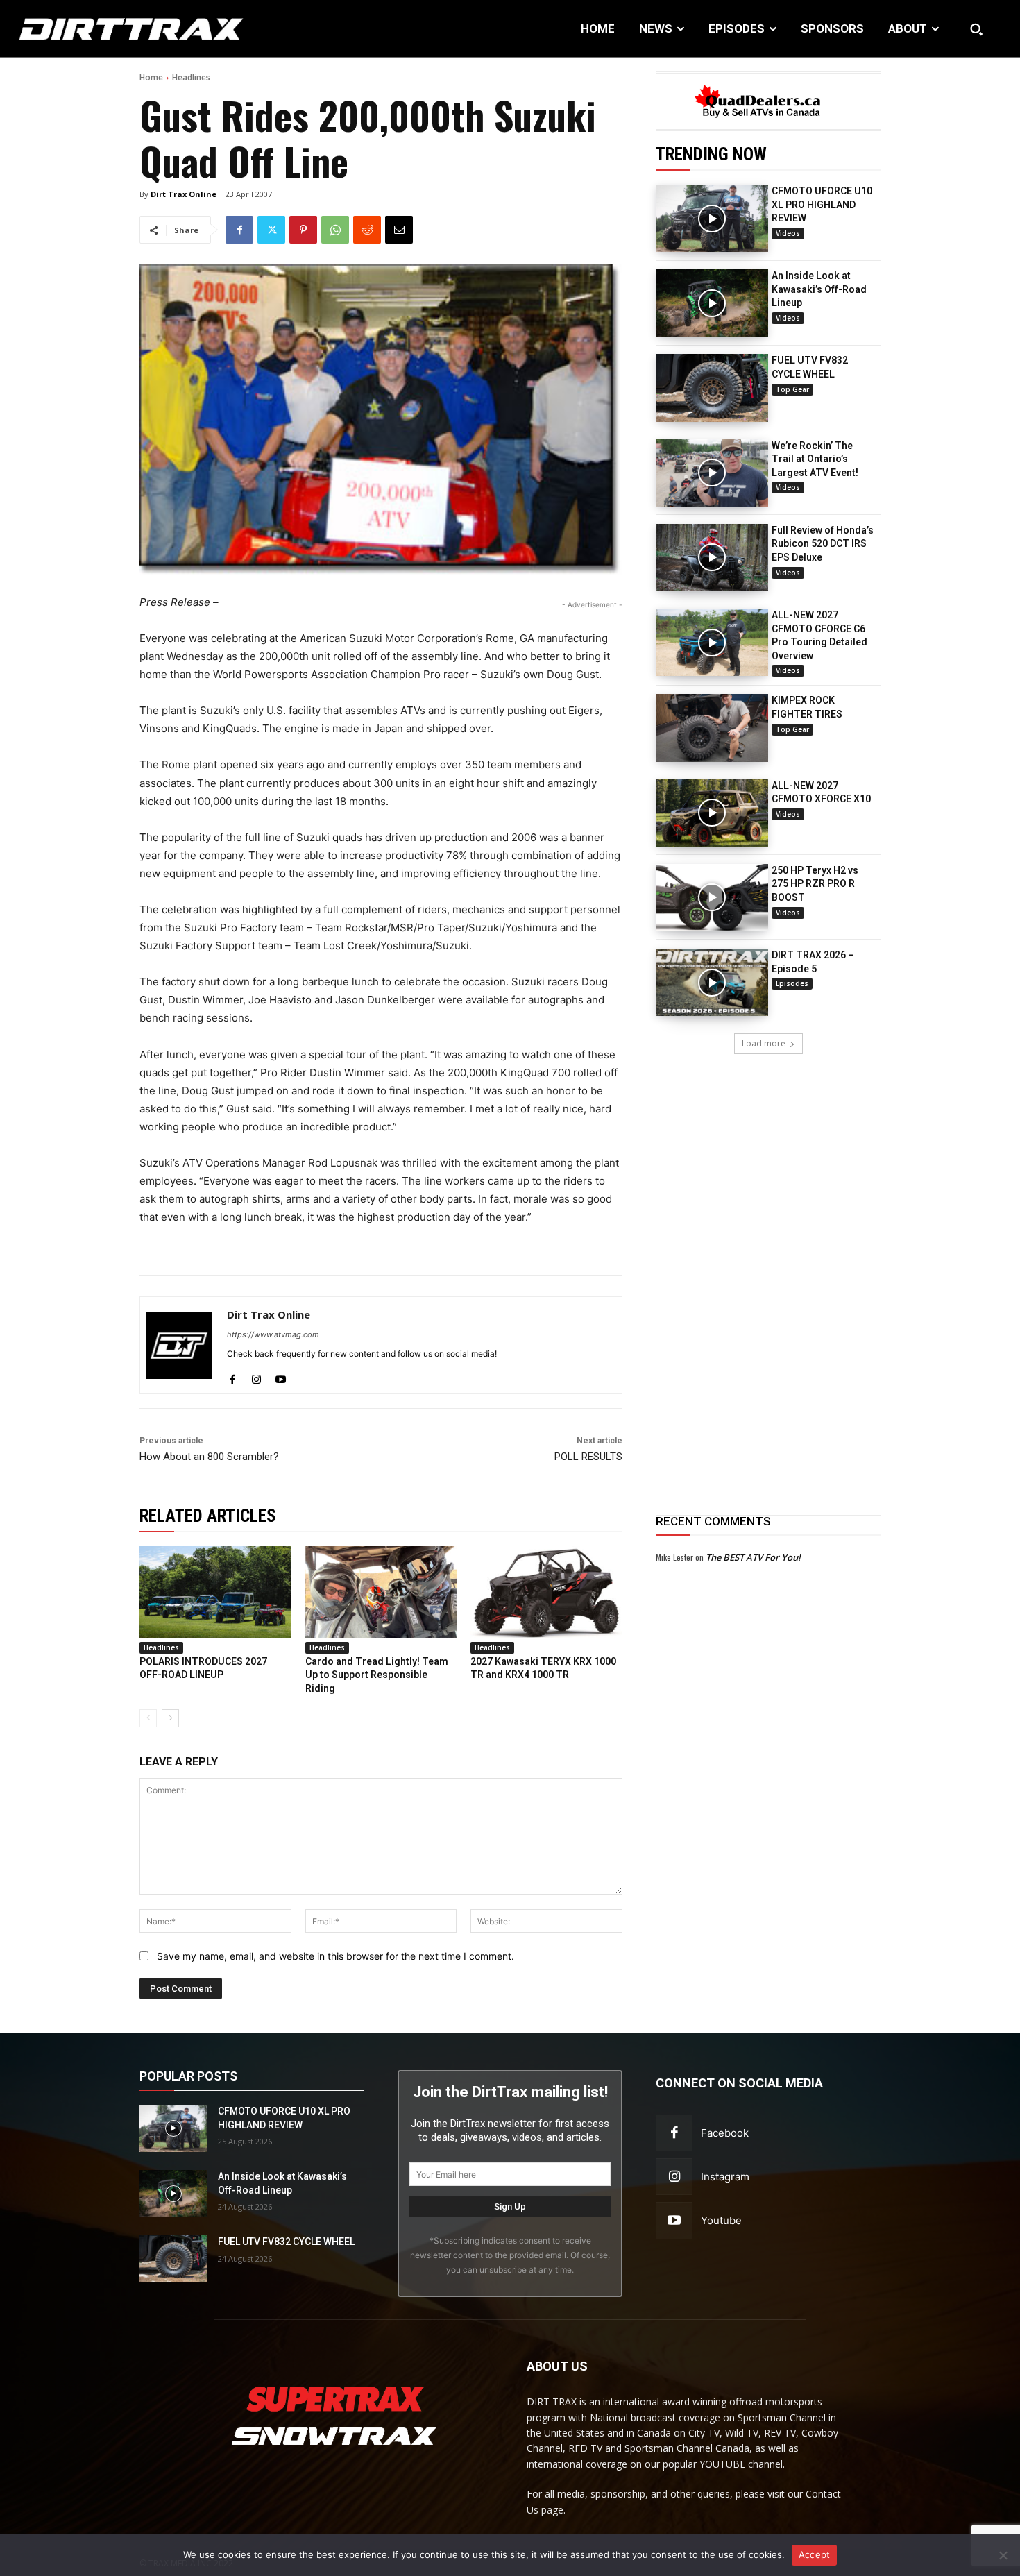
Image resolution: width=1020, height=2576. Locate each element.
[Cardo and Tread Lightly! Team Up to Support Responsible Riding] (381, 1592)
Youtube (721, 2220)
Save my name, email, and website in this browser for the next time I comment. (335, 1956)
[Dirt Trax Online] (179, 1345)
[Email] (399, 230)
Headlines (191, 77)
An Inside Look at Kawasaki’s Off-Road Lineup (819, 289)
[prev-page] (148, 1718)
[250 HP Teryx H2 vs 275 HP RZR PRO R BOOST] (712, 898)
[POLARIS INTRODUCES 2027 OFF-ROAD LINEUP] (215, 1592)
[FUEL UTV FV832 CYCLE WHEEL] (712, 388)
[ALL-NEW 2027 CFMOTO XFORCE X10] (712, 813)
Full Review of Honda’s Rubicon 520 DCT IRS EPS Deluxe (823, 544)
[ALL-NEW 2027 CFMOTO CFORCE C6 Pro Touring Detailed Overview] (712, 642)
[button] (976, 29)
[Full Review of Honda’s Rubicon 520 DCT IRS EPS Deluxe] (712, 558)
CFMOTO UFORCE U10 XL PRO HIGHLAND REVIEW (822, 204)
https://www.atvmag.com (273, 1334)
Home (151, 77)
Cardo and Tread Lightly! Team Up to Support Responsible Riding (377, 1675)
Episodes (792, 983)
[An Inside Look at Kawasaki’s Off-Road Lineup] (712, 303)
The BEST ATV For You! (753, 1557)
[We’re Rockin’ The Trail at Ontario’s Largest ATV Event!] (712, 473)
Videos (788, 233)
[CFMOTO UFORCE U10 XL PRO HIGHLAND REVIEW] (712, 218)
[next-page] (170, 1718)
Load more (764, 1043)
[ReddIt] (367, 230)
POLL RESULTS (588, 1457)
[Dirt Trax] (105, 29)
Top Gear (792, 389)
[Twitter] (271, 230)
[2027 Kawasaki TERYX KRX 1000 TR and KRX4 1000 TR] (546, 1592)
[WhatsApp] (335, 230)
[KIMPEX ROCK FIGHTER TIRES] (712, 728)
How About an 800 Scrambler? (209, 1457)
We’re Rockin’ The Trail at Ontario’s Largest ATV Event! (815, 459)
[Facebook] (239, 230)
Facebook (725, 2133)
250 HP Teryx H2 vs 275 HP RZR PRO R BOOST (815, 884)
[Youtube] (281, 1376)
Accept (815, 2554)
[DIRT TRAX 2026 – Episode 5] (712, 982)
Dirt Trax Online (184, 194)
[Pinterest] (303, 230)
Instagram (725, 2177)
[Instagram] (256, 1376)
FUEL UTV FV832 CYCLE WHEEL (286, 2242)
